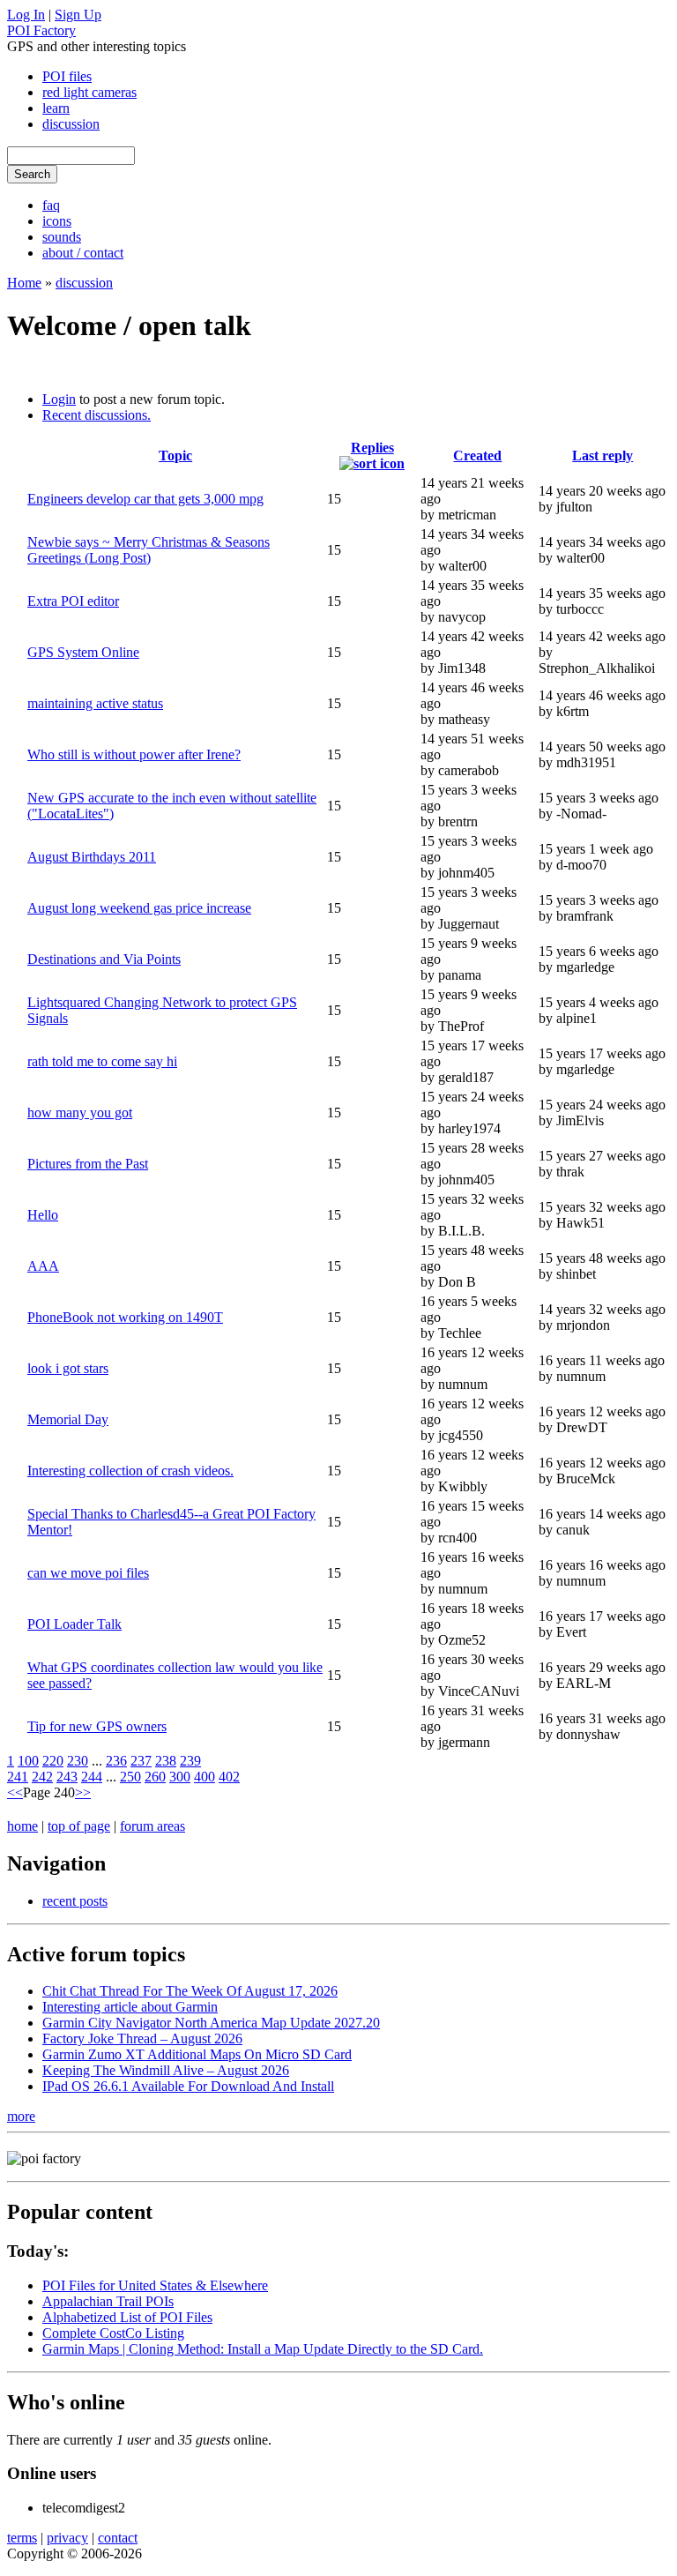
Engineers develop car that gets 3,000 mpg (145, 499)
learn (56, 108)
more (21, 2116)
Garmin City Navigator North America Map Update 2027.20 (211, 2023)
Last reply (603, 455)
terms (22, 2538)
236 (116, 1761)
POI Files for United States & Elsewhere (155, 2285)
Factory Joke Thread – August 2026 (142, 2038)
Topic (175, 455)
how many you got (80, 1113)
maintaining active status (95, 703)
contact (118, 2538)
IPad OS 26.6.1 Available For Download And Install (188, 2086)
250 (130, 1777)
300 (180, 1777)
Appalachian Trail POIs (108, 2301)
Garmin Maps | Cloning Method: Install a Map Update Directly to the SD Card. (263, 2349)
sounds (62, 237)
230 (78, 1761)
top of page (79, 1826)
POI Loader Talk (74, 1624)
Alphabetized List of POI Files (127, 2317)
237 (141, 1761)
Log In (26, 15)
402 (229, 1777)
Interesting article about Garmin (130, 2007)
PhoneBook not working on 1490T (125, 1317)
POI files (67, 76)
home (22, 1826)
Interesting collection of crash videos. (130, 1471)
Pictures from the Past (88, 1164)
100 (28, 1761)
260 (155, 1777)
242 (42, 1777)
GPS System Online (83, 652)
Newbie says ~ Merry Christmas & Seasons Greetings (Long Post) (149, 550)
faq (51, 205)
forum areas (153, 1826)
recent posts (75, 1901)
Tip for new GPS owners (97, 1726)
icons (57, 221)
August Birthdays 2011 (92, 857)
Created (477, 455)
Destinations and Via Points (104, 959)
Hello (43, 1215)
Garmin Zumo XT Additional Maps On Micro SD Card (197, 2054)
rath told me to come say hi (102, 1061)
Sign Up (78, 15)
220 (53, 1761)
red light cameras (89, 92)
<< (15, 1792)
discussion (71, 124)
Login (59, 399)
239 (190, 1761)
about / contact (83, 253)
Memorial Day (68, 1419)
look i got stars (68, 1368)
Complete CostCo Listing (113, 2333)
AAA (43, 1266)
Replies (372, 448)
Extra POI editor (73, 601)
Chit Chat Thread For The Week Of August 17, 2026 (190, 1991)
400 (205, 1777)
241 (18, 1777)
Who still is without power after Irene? (134, 754)
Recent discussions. (97, 415)
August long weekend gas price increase (139, 908)
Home (24, 283)
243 (67, 1777)
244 (92, 1777)
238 (166, 1761)
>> (83, 1792)
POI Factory (41, 30)
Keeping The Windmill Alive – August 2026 (166, 2070)
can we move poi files (88, 1573)
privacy (67, 2538)
